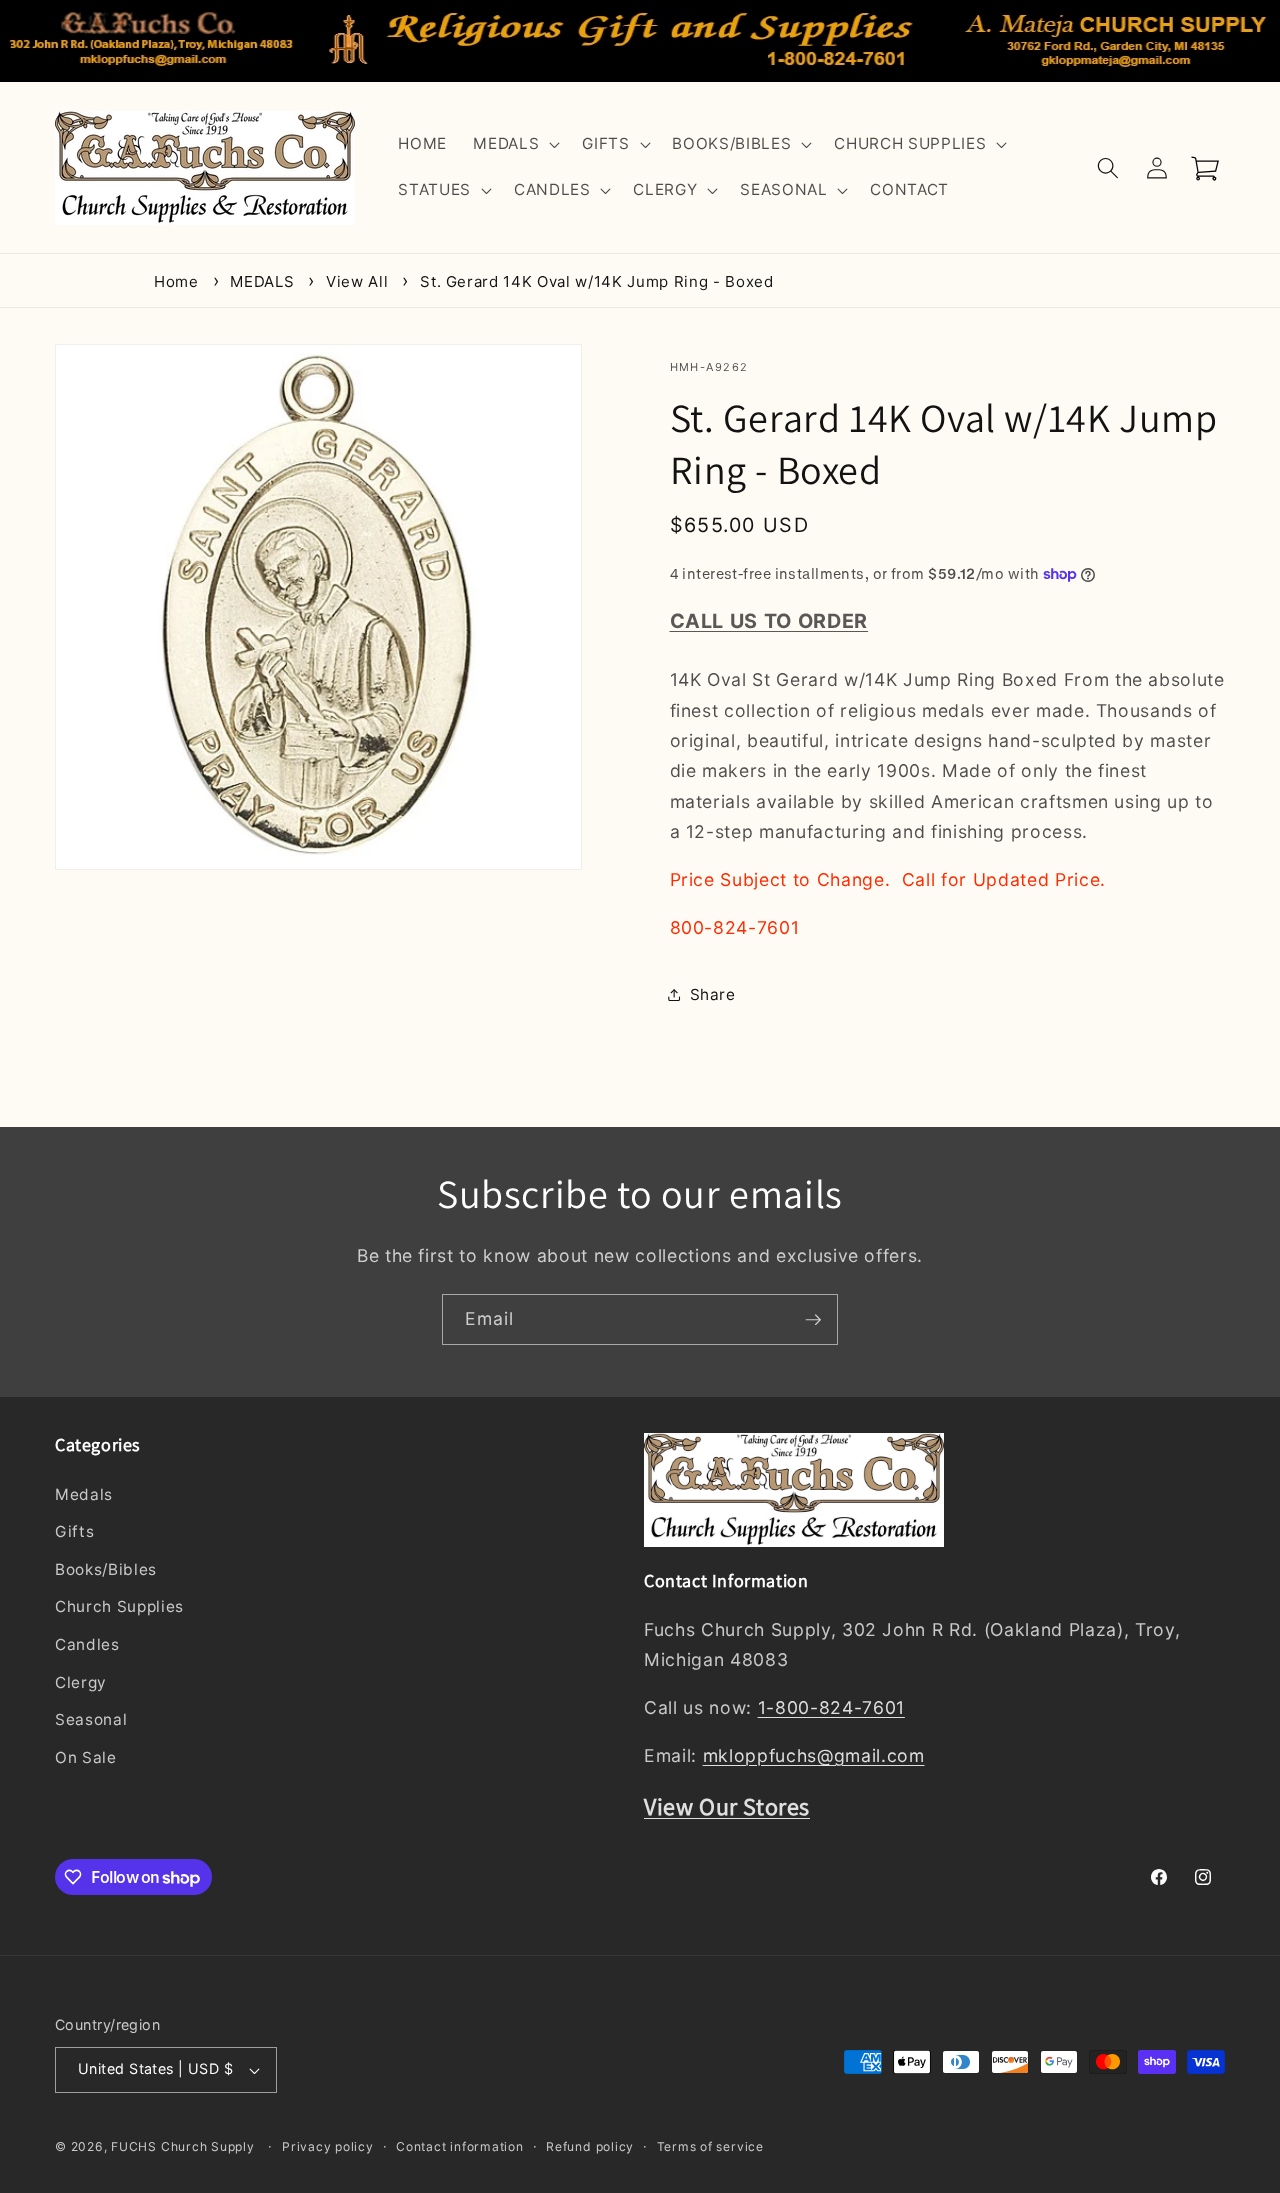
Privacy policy (328, 2146)
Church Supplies (119, 1606)
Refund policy (590, 2146)
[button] (514, 145)
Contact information (460, 2146)
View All (357, 281)
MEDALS (262, 281)
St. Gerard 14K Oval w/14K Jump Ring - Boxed (596, 281)
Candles (87, 1644)
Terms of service (710, 2146)
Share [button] (713, 993)
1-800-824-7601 (831, 1707)
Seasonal (91, 1719)
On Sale (86, 1757)
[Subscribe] (813, 1320)
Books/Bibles (106, 1569)
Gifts (74, 1531)
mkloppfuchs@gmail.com (814, 1755)
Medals (84, 1494)
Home (176, 281)
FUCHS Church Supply (183, 2146)
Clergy (81, 1682)
